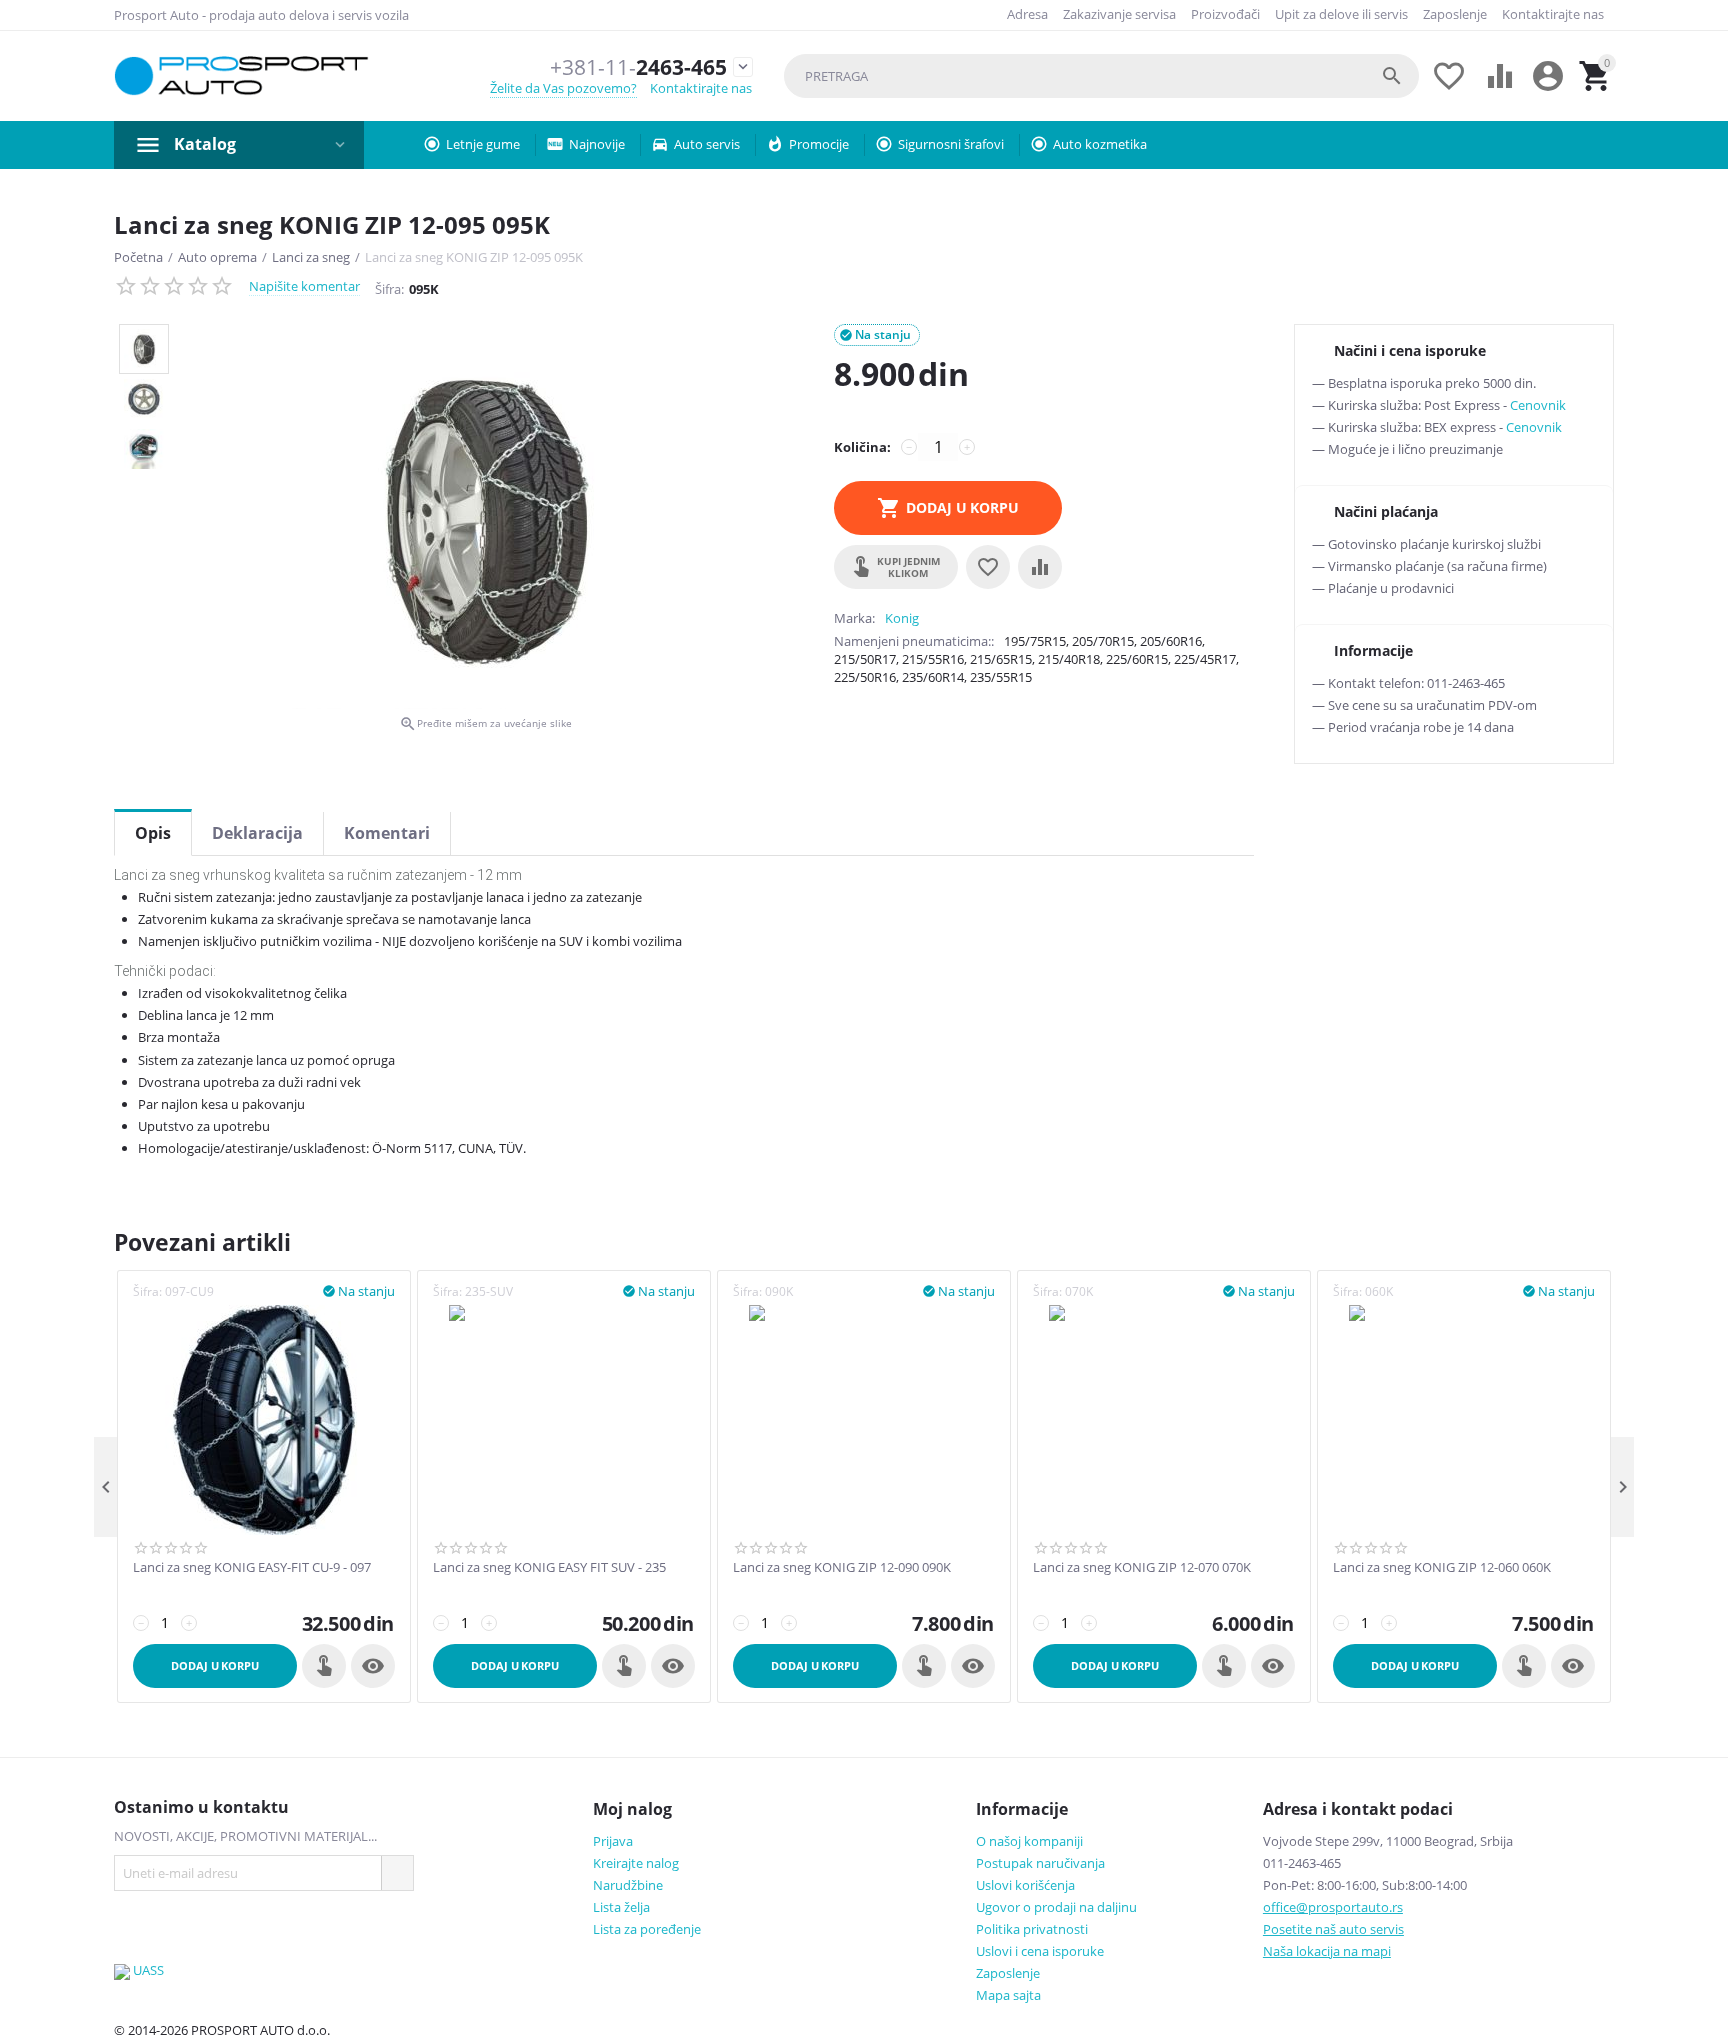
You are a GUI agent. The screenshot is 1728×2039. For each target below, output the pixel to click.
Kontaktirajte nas (1553, 14)
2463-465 (638, 67)
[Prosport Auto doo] (241, 76)
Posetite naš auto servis (1333, 1929)
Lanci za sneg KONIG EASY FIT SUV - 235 (549, 1568)
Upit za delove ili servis (1341, 14)
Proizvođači (1225, 14)
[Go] (397, 1873)
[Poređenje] (1040, 567)
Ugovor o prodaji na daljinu (1056, 1907)
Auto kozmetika (1100, 144)
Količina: (862, 447)
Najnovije (597, 144)
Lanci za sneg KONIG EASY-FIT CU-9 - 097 (252, 1568)
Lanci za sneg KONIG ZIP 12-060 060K (1442, 1568)
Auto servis (707, 144)
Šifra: (389, 289)
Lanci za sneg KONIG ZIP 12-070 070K (1142, 1568)
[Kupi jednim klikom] (324, 1666)
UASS (148, 1970)
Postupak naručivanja (1040, 1863)
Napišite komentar (304, 286)
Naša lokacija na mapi (1327, 1951)
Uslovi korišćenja (1025, 1885)
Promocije (819, 144)
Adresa (1027, 14)
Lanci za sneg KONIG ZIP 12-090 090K (842, 1568)
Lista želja (621, 1907)
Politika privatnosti (1032, 1929)
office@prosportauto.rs (1333, 1907)
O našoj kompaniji (1029, 1841)
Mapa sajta (1008, 1995)
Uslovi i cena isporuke (1040, 1951)
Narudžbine (628, 1885)
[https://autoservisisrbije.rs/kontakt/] (122, 1970)
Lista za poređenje (647, 1929)
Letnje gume (483, 144)
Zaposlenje (1455, 14)
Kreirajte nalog (636, 1863)
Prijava (613, 1841)
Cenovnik (1538, 405)
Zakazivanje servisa (1119, 14)
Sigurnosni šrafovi (951, 144)
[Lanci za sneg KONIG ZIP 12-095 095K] (485, 516)
